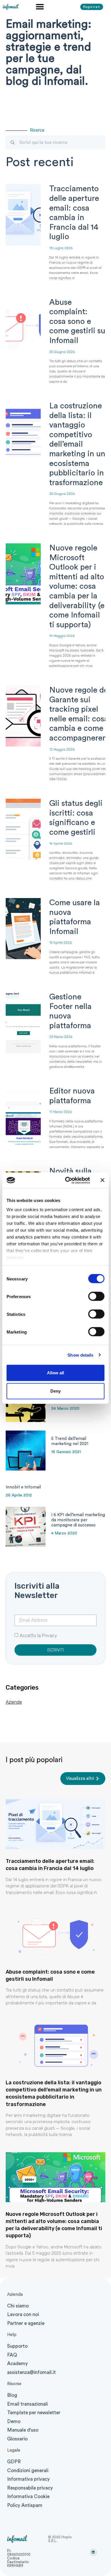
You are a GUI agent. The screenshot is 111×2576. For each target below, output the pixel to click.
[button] (40, 6)
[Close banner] (102, 1180)
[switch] (96, 1296)
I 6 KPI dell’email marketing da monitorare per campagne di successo (78, 1520)
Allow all (55, 1373)
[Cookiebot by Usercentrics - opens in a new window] (67, 1180)
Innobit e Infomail (23, 1487)
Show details (80, 1355)
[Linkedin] (93, 2552)
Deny (55, 1391)
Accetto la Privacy (38, 1636)
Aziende (14, 1702)
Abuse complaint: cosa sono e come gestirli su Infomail (77, 321)
